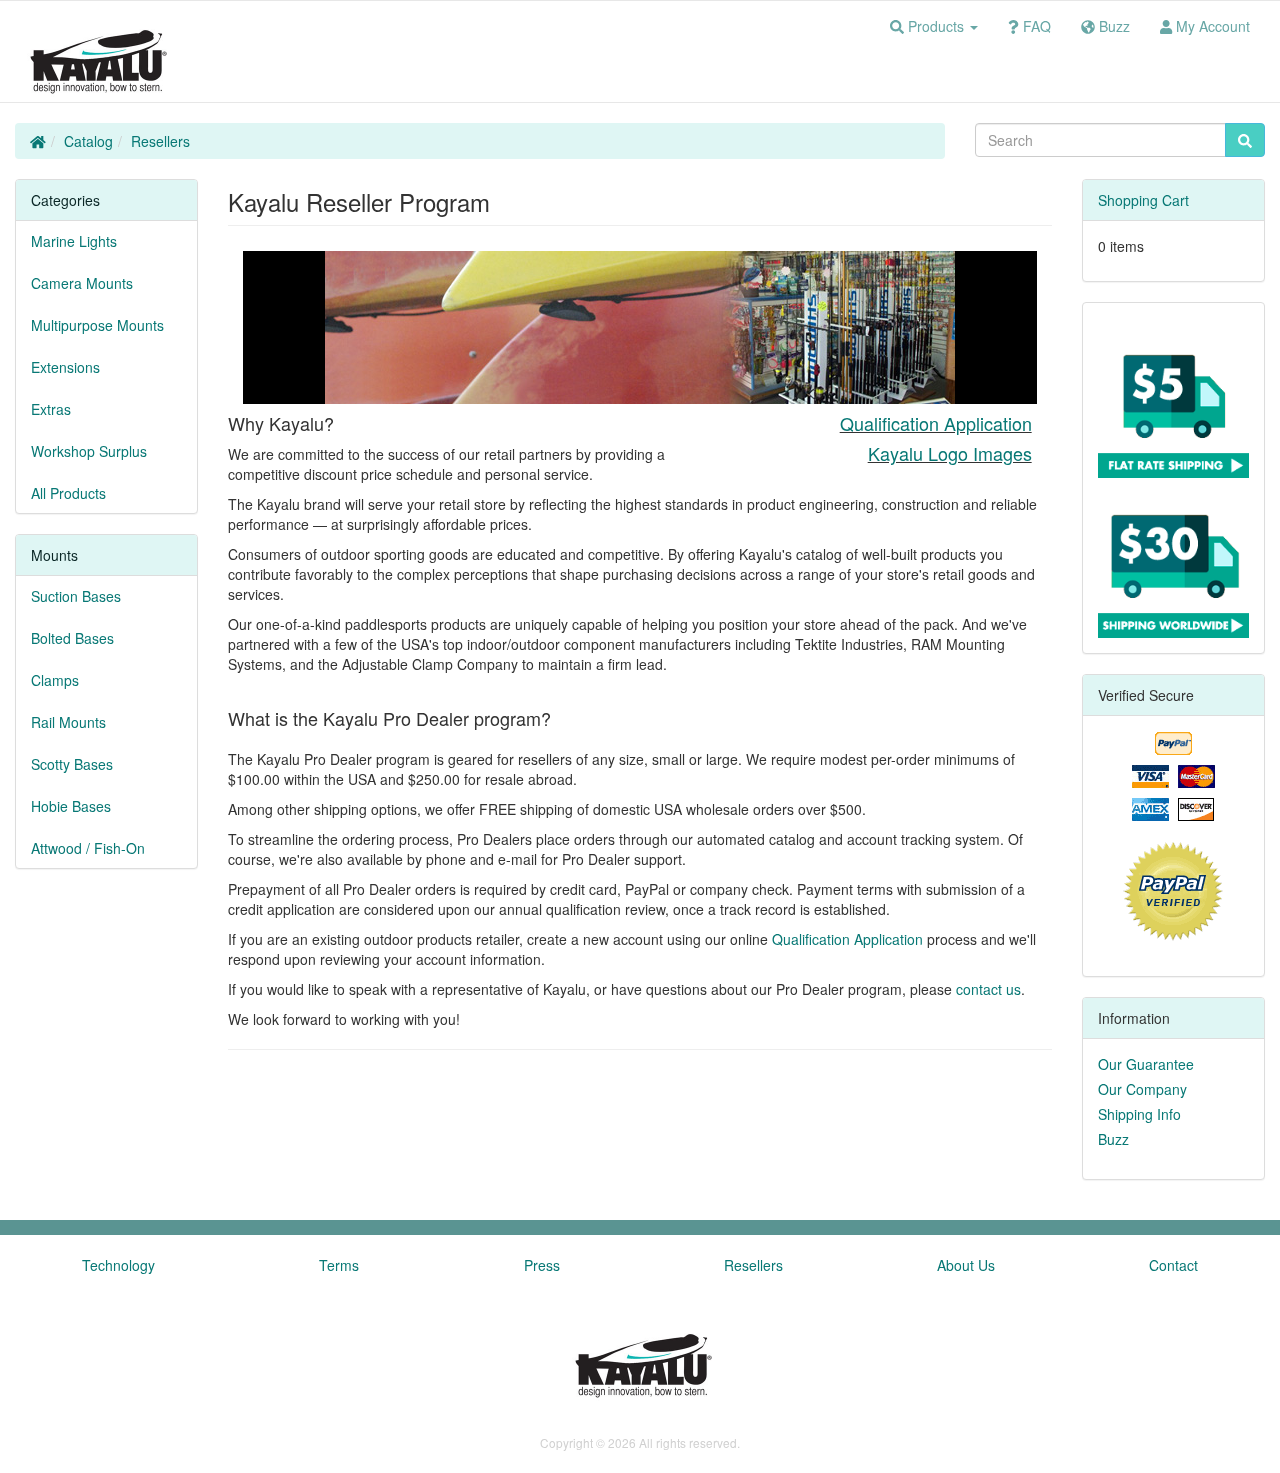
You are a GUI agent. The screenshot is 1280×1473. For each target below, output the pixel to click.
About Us (966, 1265)
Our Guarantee (1146, 1064)
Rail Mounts (68, 722)
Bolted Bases (72, 638)
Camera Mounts (82, 283)
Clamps (55, 680)
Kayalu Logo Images (950, 453)
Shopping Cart (1143, 200)
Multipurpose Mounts (97, 325)
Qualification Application (936, 423)
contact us (988, 989)
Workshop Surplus (89, 451)
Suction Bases (76, 596)
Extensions (65, 367)
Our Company (1142, 1089)
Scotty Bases (72, 764)
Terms (339, 1265)
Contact (1173, 1265)
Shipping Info (1139, 1114)
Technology (118, 1265)
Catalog (88, 141)
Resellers (160, 141)
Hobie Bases (71, 806)
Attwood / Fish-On (88, 848)
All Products (68, 493)
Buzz (1113, 1139)
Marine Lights (74, 241)
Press (542, 1265)
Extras (51, 409)
